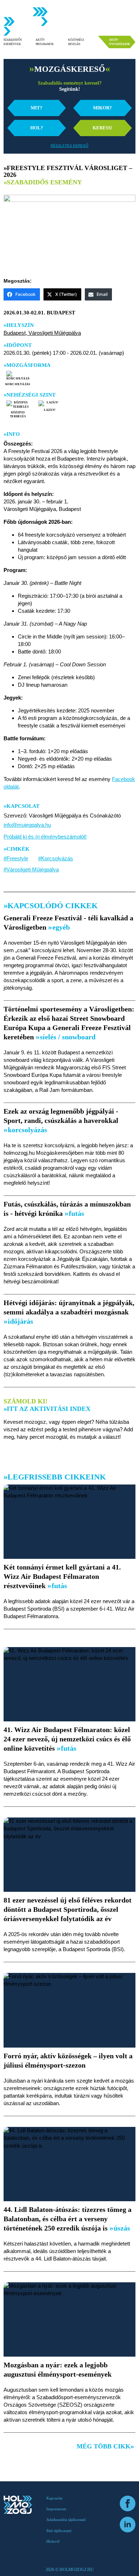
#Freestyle (16, 858)
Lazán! (50, 410)
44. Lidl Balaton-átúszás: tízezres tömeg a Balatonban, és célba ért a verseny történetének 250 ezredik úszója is (68, 2219)
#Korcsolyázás (56, 858)
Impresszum (56, 2509)
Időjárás (20, 1321)
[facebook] (128, 2503)
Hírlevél (53, 2541)
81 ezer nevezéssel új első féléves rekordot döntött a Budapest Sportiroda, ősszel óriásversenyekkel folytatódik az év (68, 1909)
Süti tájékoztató (59, 2531)
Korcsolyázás (18, 384)
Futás (76, 1213)
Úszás (121, 2228)
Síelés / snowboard (67, 1037)
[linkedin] (128, 2525)
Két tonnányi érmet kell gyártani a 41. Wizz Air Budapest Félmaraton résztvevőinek (62, 1576)
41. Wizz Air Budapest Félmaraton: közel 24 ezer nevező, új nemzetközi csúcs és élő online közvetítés (67, 1739)
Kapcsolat (54, 2498)
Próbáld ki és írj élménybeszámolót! (45, 837)
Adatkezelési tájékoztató (66, 2520)
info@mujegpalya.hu (27, 825)
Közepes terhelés (18, 414)
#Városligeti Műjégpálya (31, 869)
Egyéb (60, 927)
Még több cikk (104, 2446)
